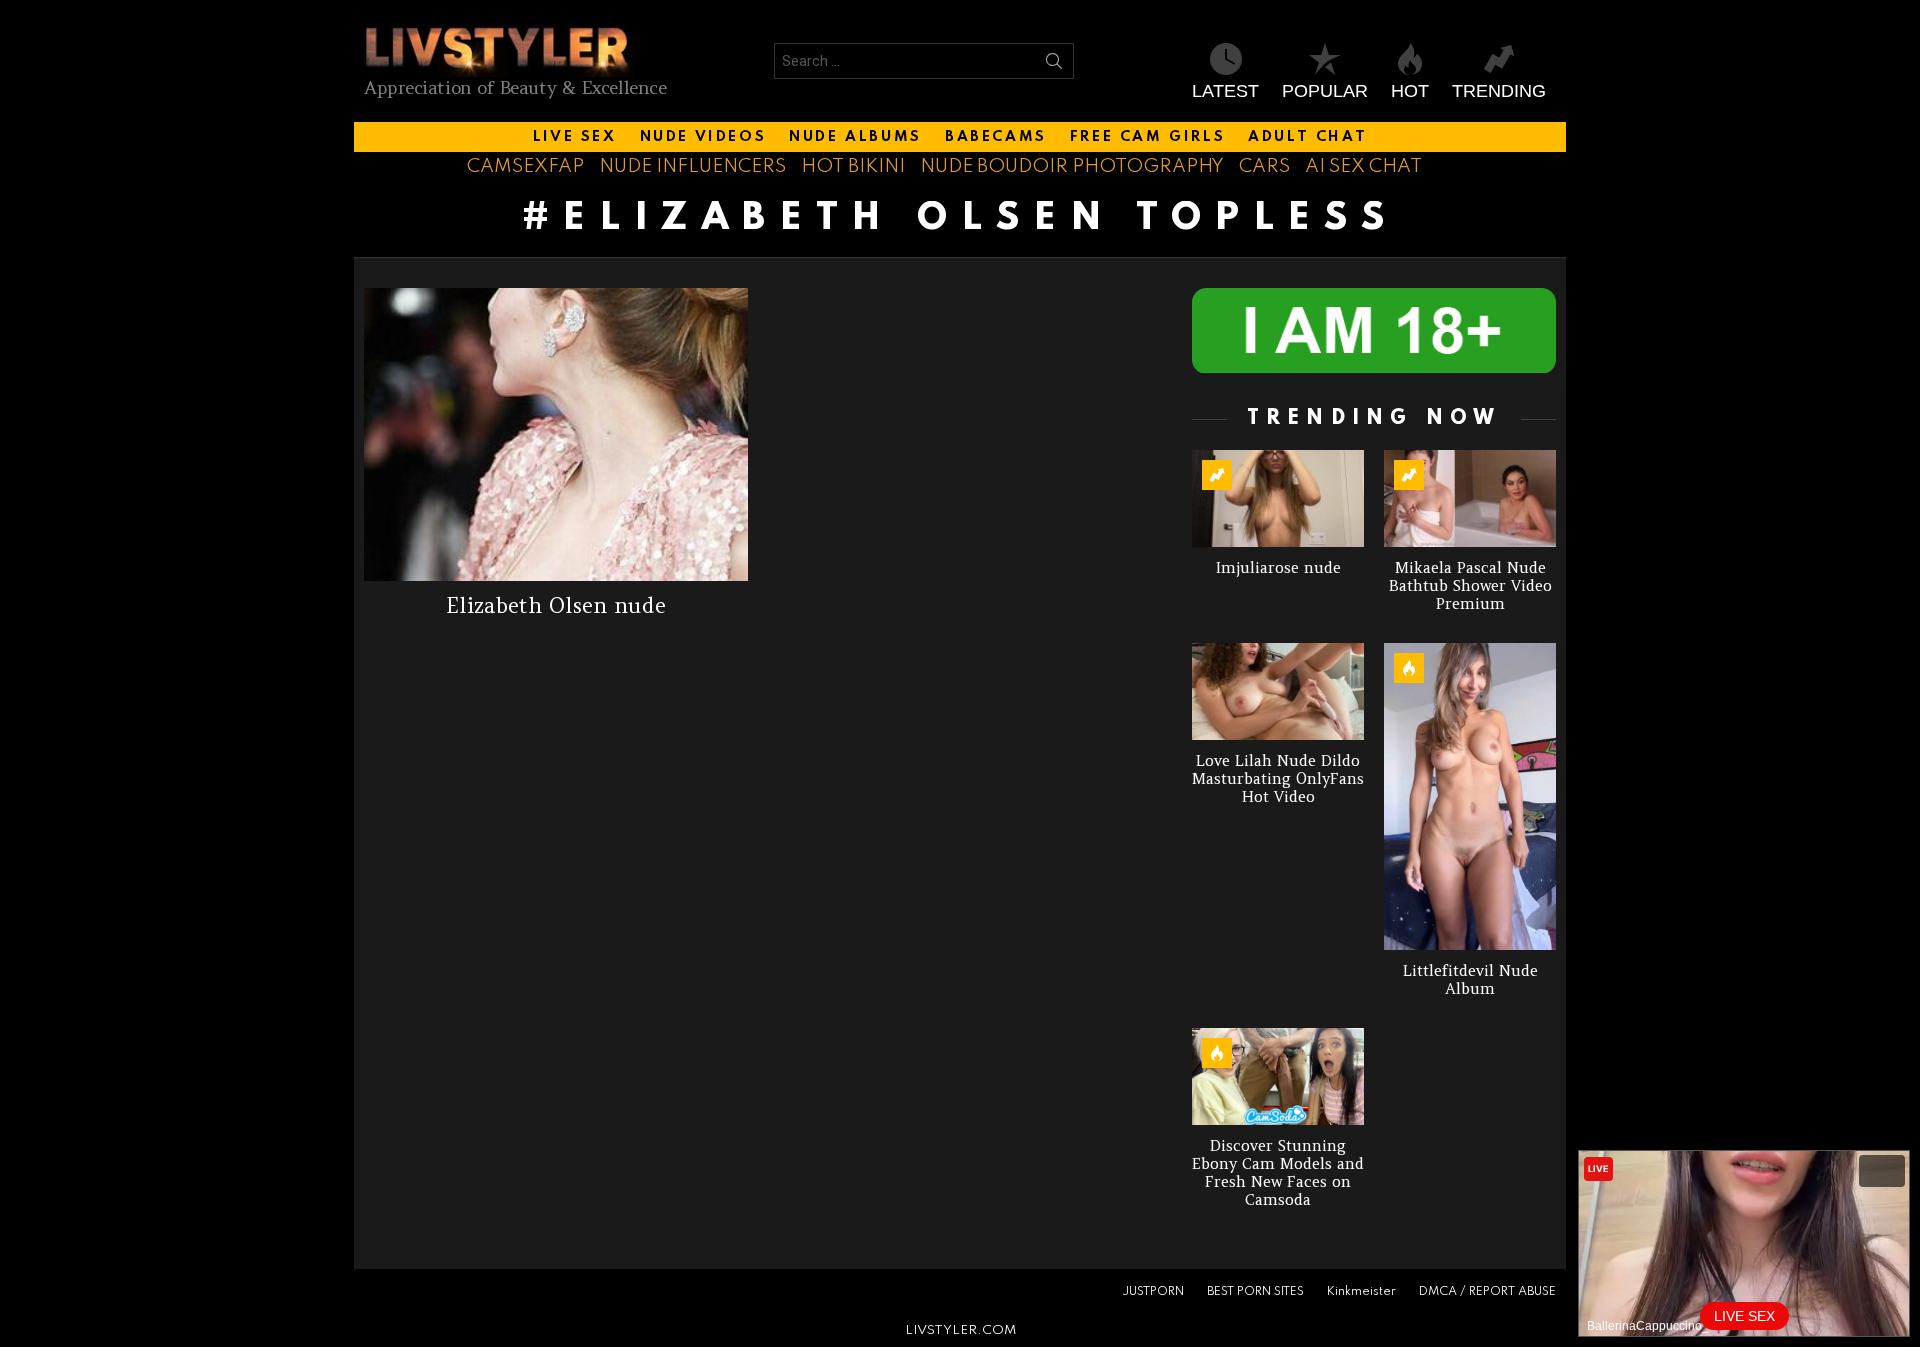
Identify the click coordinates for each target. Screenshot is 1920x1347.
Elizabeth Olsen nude (556, 605)
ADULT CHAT (1307, 137)
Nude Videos (703, 137)
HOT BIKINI (853, 166)
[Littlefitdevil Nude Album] (1470, 796)
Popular (1325, 91)
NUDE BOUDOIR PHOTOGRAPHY (1072, 166)
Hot (1410, 91)
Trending (1499, 91)
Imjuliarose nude (1278, 567)
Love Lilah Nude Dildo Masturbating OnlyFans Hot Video (1278, 778)
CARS (1264, 166)
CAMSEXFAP (525, 166)
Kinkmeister (1361, 1292)
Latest (1225, 91)
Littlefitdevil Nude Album (1470, 979)
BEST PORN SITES (1255, 1292)
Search (1054, 65)
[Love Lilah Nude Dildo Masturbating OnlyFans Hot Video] (1278, 691)
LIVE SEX (575, 137)
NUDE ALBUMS (855, 137)
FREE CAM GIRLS (1147, 137)
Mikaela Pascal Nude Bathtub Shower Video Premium (1470, 585)
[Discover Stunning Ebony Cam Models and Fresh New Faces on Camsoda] (1278, 1076)
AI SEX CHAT (1363, 166)
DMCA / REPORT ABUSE (1487, 1292)
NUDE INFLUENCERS (692, 166)
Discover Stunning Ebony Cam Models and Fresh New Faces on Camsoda (1278, 1172)
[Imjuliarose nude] (1278, 498)
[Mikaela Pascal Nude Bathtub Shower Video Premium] (1470, 498)
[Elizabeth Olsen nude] (556, 434)
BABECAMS (996, 137)
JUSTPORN (1153, 1292)
